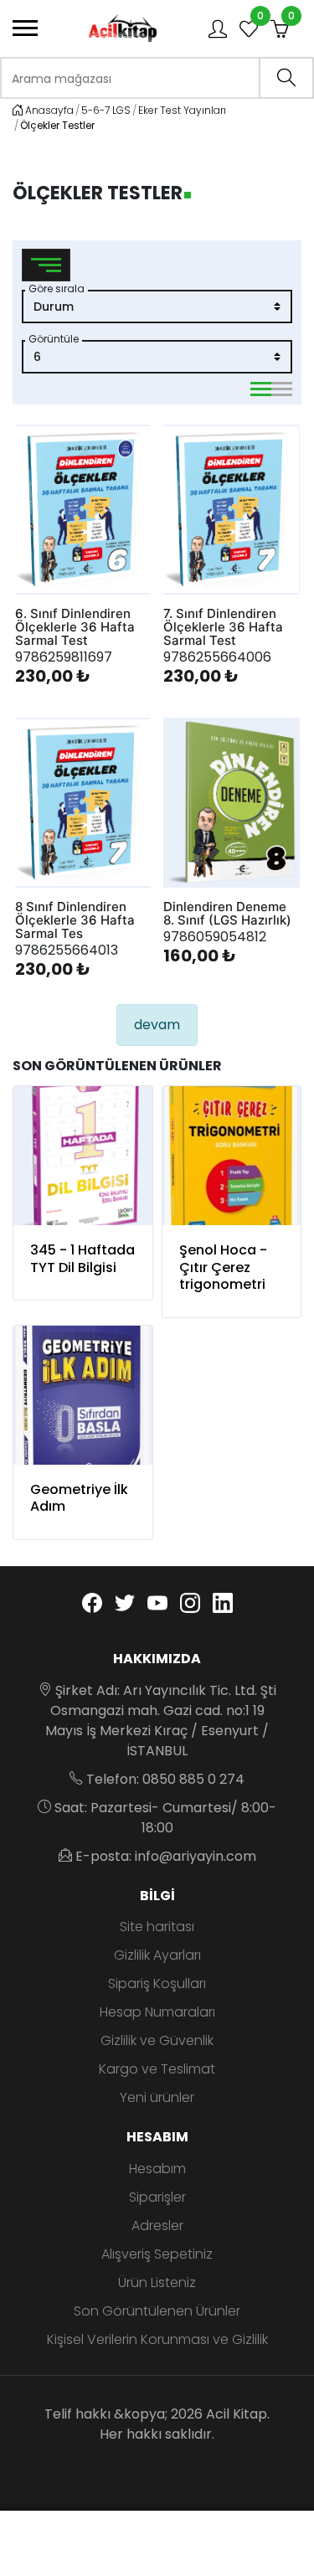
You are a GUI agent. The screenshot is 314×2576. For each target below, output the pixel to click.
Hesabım (157, 2169)
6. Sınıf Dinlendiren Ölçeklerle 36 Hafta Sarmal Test (75, 627)
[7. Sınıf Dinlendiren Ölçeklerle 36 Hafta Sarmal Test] (232, 510)
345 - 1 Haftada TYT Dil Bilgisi (82, 1259)
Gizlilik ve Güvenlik (157, 2040)
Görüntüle (54, 339)
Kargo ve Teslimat (157, 2069)
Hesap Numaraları (157, 2012)
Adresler (157, 2226)
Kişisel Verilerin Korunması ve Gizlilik (157, 2339)
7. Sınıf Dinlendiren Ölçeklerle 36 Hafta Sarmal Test (223, 627)
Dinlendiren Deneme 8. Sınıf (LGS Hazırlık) (227, 914)
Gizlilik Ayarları (157, 1955)
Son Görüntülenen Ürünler (157, 2311)
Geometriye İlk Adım (79, 1498)
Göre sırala (57, 289)
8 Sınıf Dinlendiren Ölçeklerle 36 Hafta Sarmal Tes (75, 920)
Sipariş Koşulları (157, 1984)
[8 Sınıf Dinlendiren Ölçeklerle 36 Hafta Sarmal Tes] (83, 803)
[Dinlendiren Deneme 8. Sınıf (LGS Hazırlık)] (232, 803)
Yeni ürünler (157, 2097)
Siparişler (157, 2197)
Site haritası (157, 1927)
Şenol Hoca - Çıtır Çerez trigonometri (223, 1267)
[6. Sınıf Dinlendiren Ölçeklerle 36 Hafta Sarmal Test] (83, 510)
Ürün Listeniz (157, 2282)
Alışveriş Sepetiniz (157, 2254)
